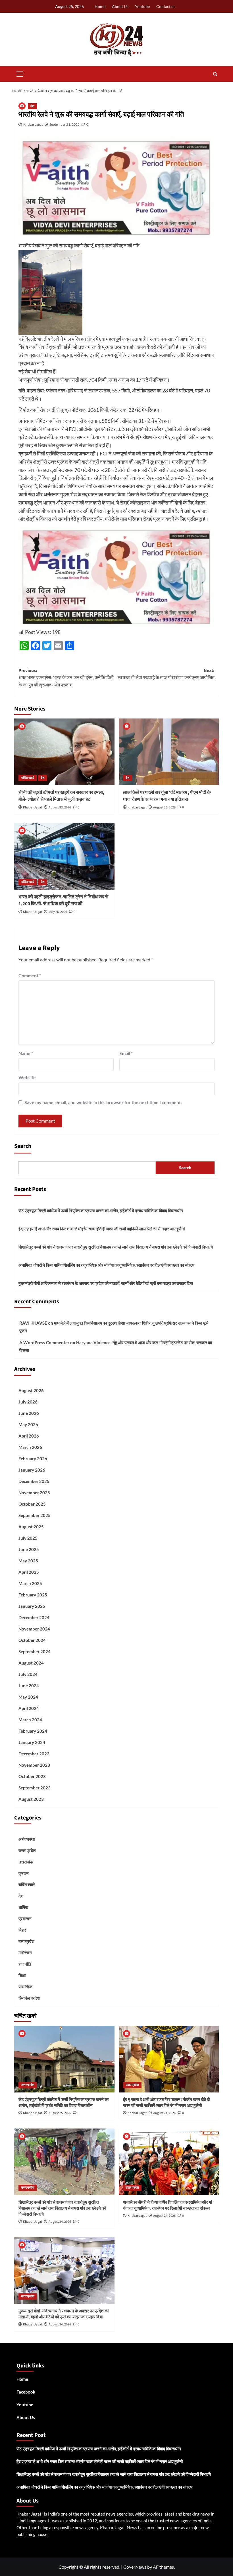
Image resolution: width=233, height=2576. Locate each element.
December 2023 (34, 1754)
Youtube (142, 6)
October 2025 (32, 1504)
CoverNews (135, 2567)
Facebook (26, 2392)
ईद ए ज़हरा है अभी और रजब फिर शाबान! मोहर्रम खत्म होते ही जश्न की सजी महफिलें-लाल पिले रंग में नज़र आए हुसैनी (102, 1229)
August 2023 (31, 1799)
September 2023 (35, 1788)
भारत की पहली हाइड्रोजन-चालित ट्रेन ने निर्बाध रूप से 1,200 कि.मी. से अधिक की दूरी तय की (63, 900)
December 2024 (34, 1617)
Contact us (166, 6)
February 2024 (33, 1731)
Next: (166, 674)
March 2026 (30, 1447)
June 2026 (29, 1413)
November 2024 (34, 1629)
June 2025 (29, 1549)
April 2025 (29, 1572)
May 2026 (28, 1424)
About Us (120, 6)
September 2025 (35, 1515)
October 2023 (32, 1776)
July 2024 (28, 1674)
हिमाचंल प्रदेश (29, 1998)
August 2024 (31, 1663)
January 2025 (32, 1606)
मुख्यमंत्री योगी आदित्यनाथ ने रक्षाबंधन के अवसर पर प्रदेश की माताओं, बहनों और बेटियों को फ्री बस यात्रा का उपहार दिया (106, 1283)
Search (23, 1146)
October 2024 (32, 1640)
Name (26, 1053)
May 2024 (28, 1697)
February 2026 (33, 1459)
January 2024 (32, 1742)
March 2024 (30, 1720)
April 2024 (29, 1708)
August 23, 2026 (60, 807)
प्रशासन (25, 1919)
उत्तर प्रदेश (27, 1850)
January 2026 (32, 1470)
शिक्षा (22, 1975)
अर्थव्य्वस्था (27, 1839)
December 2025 (34, 1481)
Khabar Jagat (33, 124)
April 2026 (29, 1436)
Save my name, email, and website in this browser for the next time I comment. (103, 1102)
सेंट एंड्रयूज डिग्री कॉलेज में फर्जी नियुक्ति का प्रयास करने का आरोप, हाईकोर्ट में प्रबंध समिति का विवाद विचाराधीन (101, 1211)
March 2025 (30, 1583)
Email (126, 1053)
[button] (20, 73)
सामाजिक (25, 1987)
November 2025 (34, 1493)
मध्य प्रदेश (26, 1941)
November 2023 (34, 1765)
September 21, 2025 (65, 124)
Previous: (66, 678)
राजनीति (25, 1964)
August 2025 (31, 1527)
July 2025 (28, 1538)
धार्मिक (23, 1907)
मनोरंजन (25, 1953)
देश (32, 106)
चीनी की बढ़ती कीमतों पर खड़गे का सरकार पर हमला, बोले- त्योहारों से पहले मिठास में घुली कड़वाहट (61, 796)
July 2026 (28, 1402)
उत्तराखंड (26, 1862)
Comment (30, 975)
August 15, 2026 (164, 807)
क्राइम (24, 1873)
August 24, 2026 (164, 2113)
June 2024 (29, 1686)
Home (100, 6)
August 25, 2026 (60, 2113)
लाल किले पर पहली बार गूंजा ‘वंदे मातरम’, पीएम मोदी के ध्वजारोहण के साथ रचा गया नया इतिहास (167, 796)
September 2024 (35, 1652)
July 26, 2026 (58, 912)
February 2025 (33, 1595)
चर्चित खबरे (28, 778)
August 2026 (31, 1390)
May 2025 (28, 1561)
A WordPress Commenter (44, 1342)
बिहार (22, 1930)
